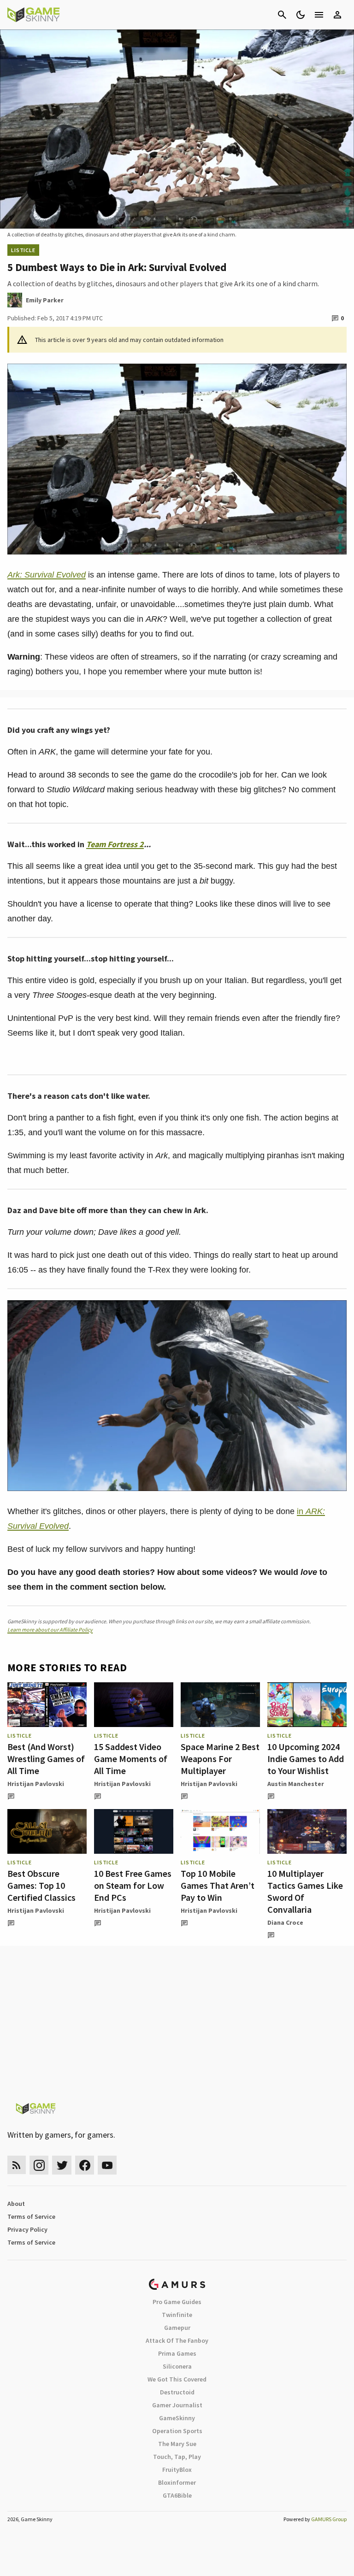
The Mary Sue (177, 2444)
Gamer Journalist (177, 2405)
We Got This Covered (177, 2379)
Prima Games (177, 2353)
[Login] (337, 15)
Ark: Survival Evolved (47, 575)
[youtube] (107, 2165)
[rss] (17, 2165)
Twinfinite (177, 2315)
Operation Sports (177, 2431)
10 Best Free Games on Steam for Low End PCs (133, 1885)
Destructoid (177, 2392)
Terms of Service (31, 2216)
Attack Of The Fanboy (177, 2340)
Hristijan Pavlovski (36, 1784)
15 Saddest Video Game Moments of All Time (131, 1759)
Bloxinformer (177, 2482)
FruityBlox (177, 2470)
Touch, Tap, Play (177, 2457)
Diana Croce (285, 1922)
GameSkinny (177, 2418)
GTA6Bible (177, 2495)
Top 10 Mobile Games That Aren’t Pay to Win (218, 1885)
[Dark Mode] (301, 15)
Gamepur (177, 2328)
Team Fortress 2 (115, 844)
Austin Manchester (296, 1784)
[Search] (282, 15)
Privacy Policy (27, 2229)
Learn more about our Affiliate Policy (50, 1630)
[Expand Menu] (319, 15)
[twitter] (62, 2165)
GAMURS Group (329, 2519)
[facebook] (85, 2165)
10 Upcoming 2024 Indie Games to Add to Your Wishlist (306, 1759)
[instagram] (39, 2165)
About (16, 2204)
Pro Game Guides (177, 2302)
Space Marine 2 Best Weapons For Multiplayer (220, 1759)
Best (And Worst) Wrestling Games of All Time (46, 1759)
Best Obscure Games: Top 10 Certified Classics (41, 1885)
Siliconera (177, 2366)
